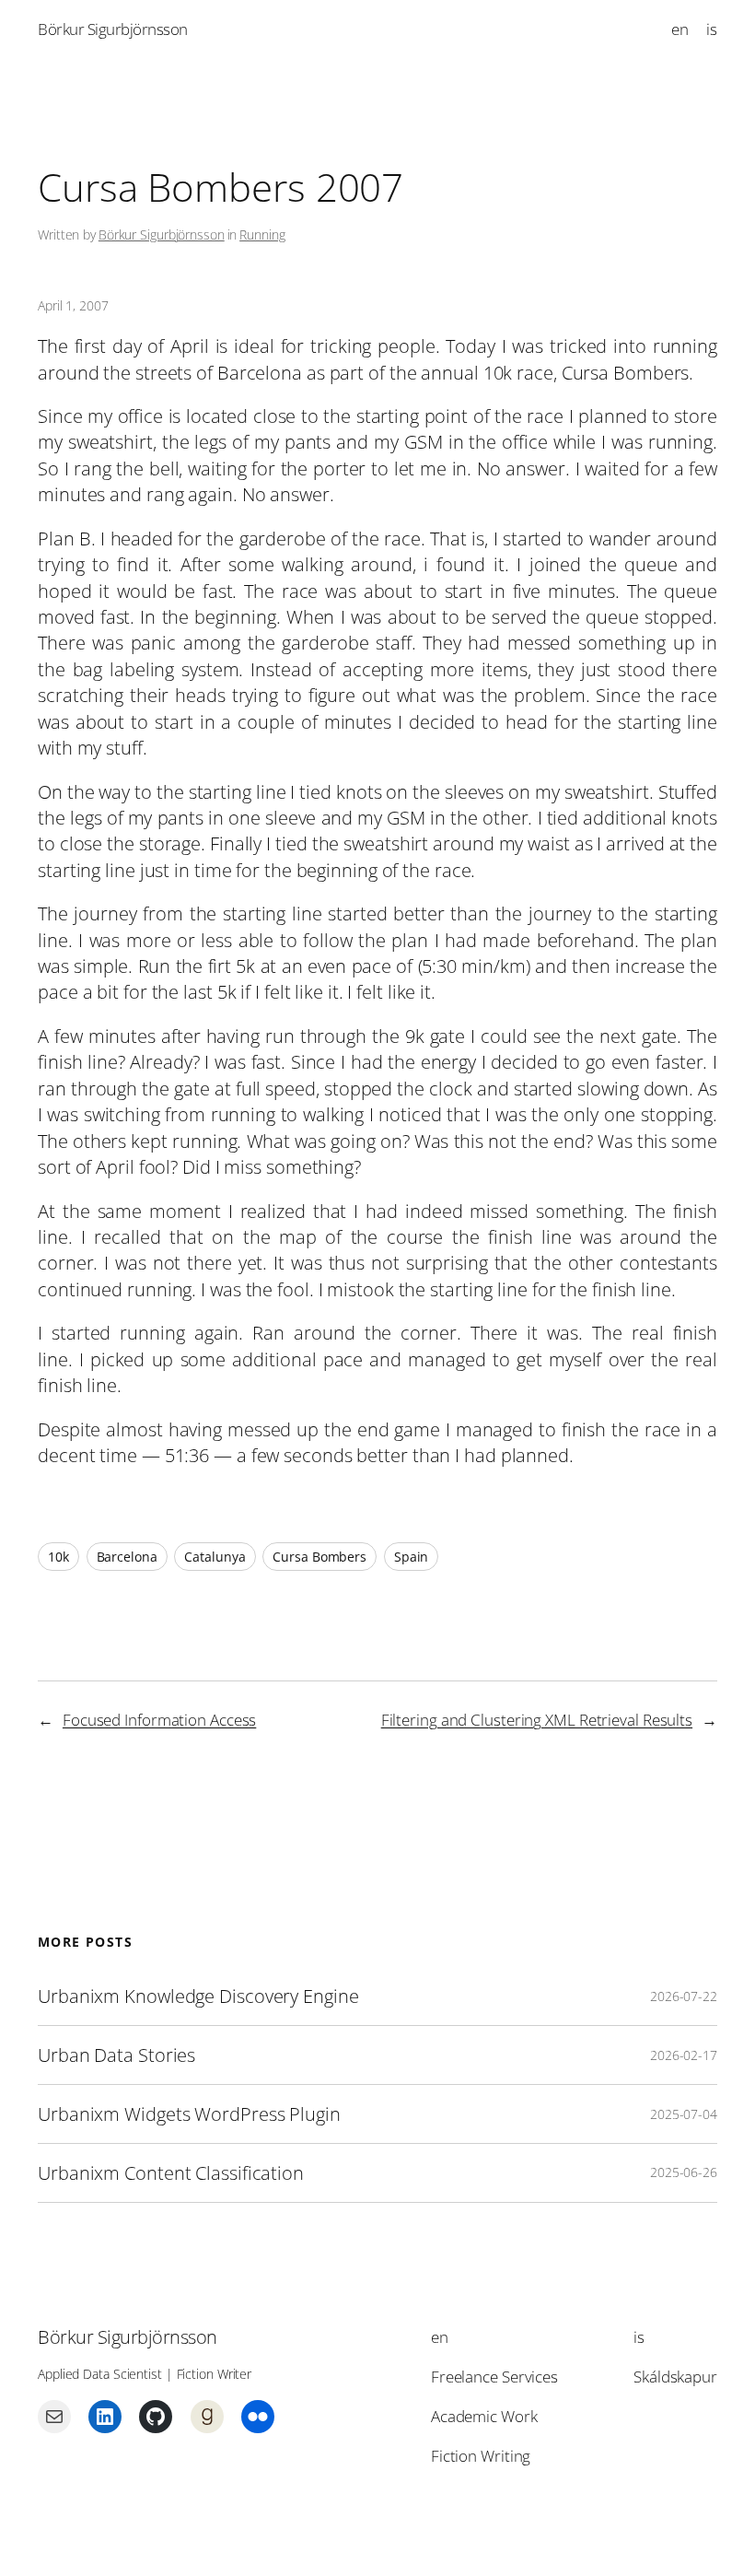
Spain (412, 1557)
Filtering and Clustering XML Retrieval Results (537, 1720)
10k (58, 1557)
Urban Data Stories (116, 2055)
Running (262, 234)
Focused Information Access (159, 1720)
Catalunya (215, 1557)
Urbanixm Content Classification (171, 2173)
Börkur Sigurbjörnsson (113, 29)
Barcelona (127, 1557)
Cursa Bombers (319, 1557)
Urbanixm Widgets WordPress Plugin (189, 2114)
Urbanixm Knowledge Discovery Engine (198, 1996)
